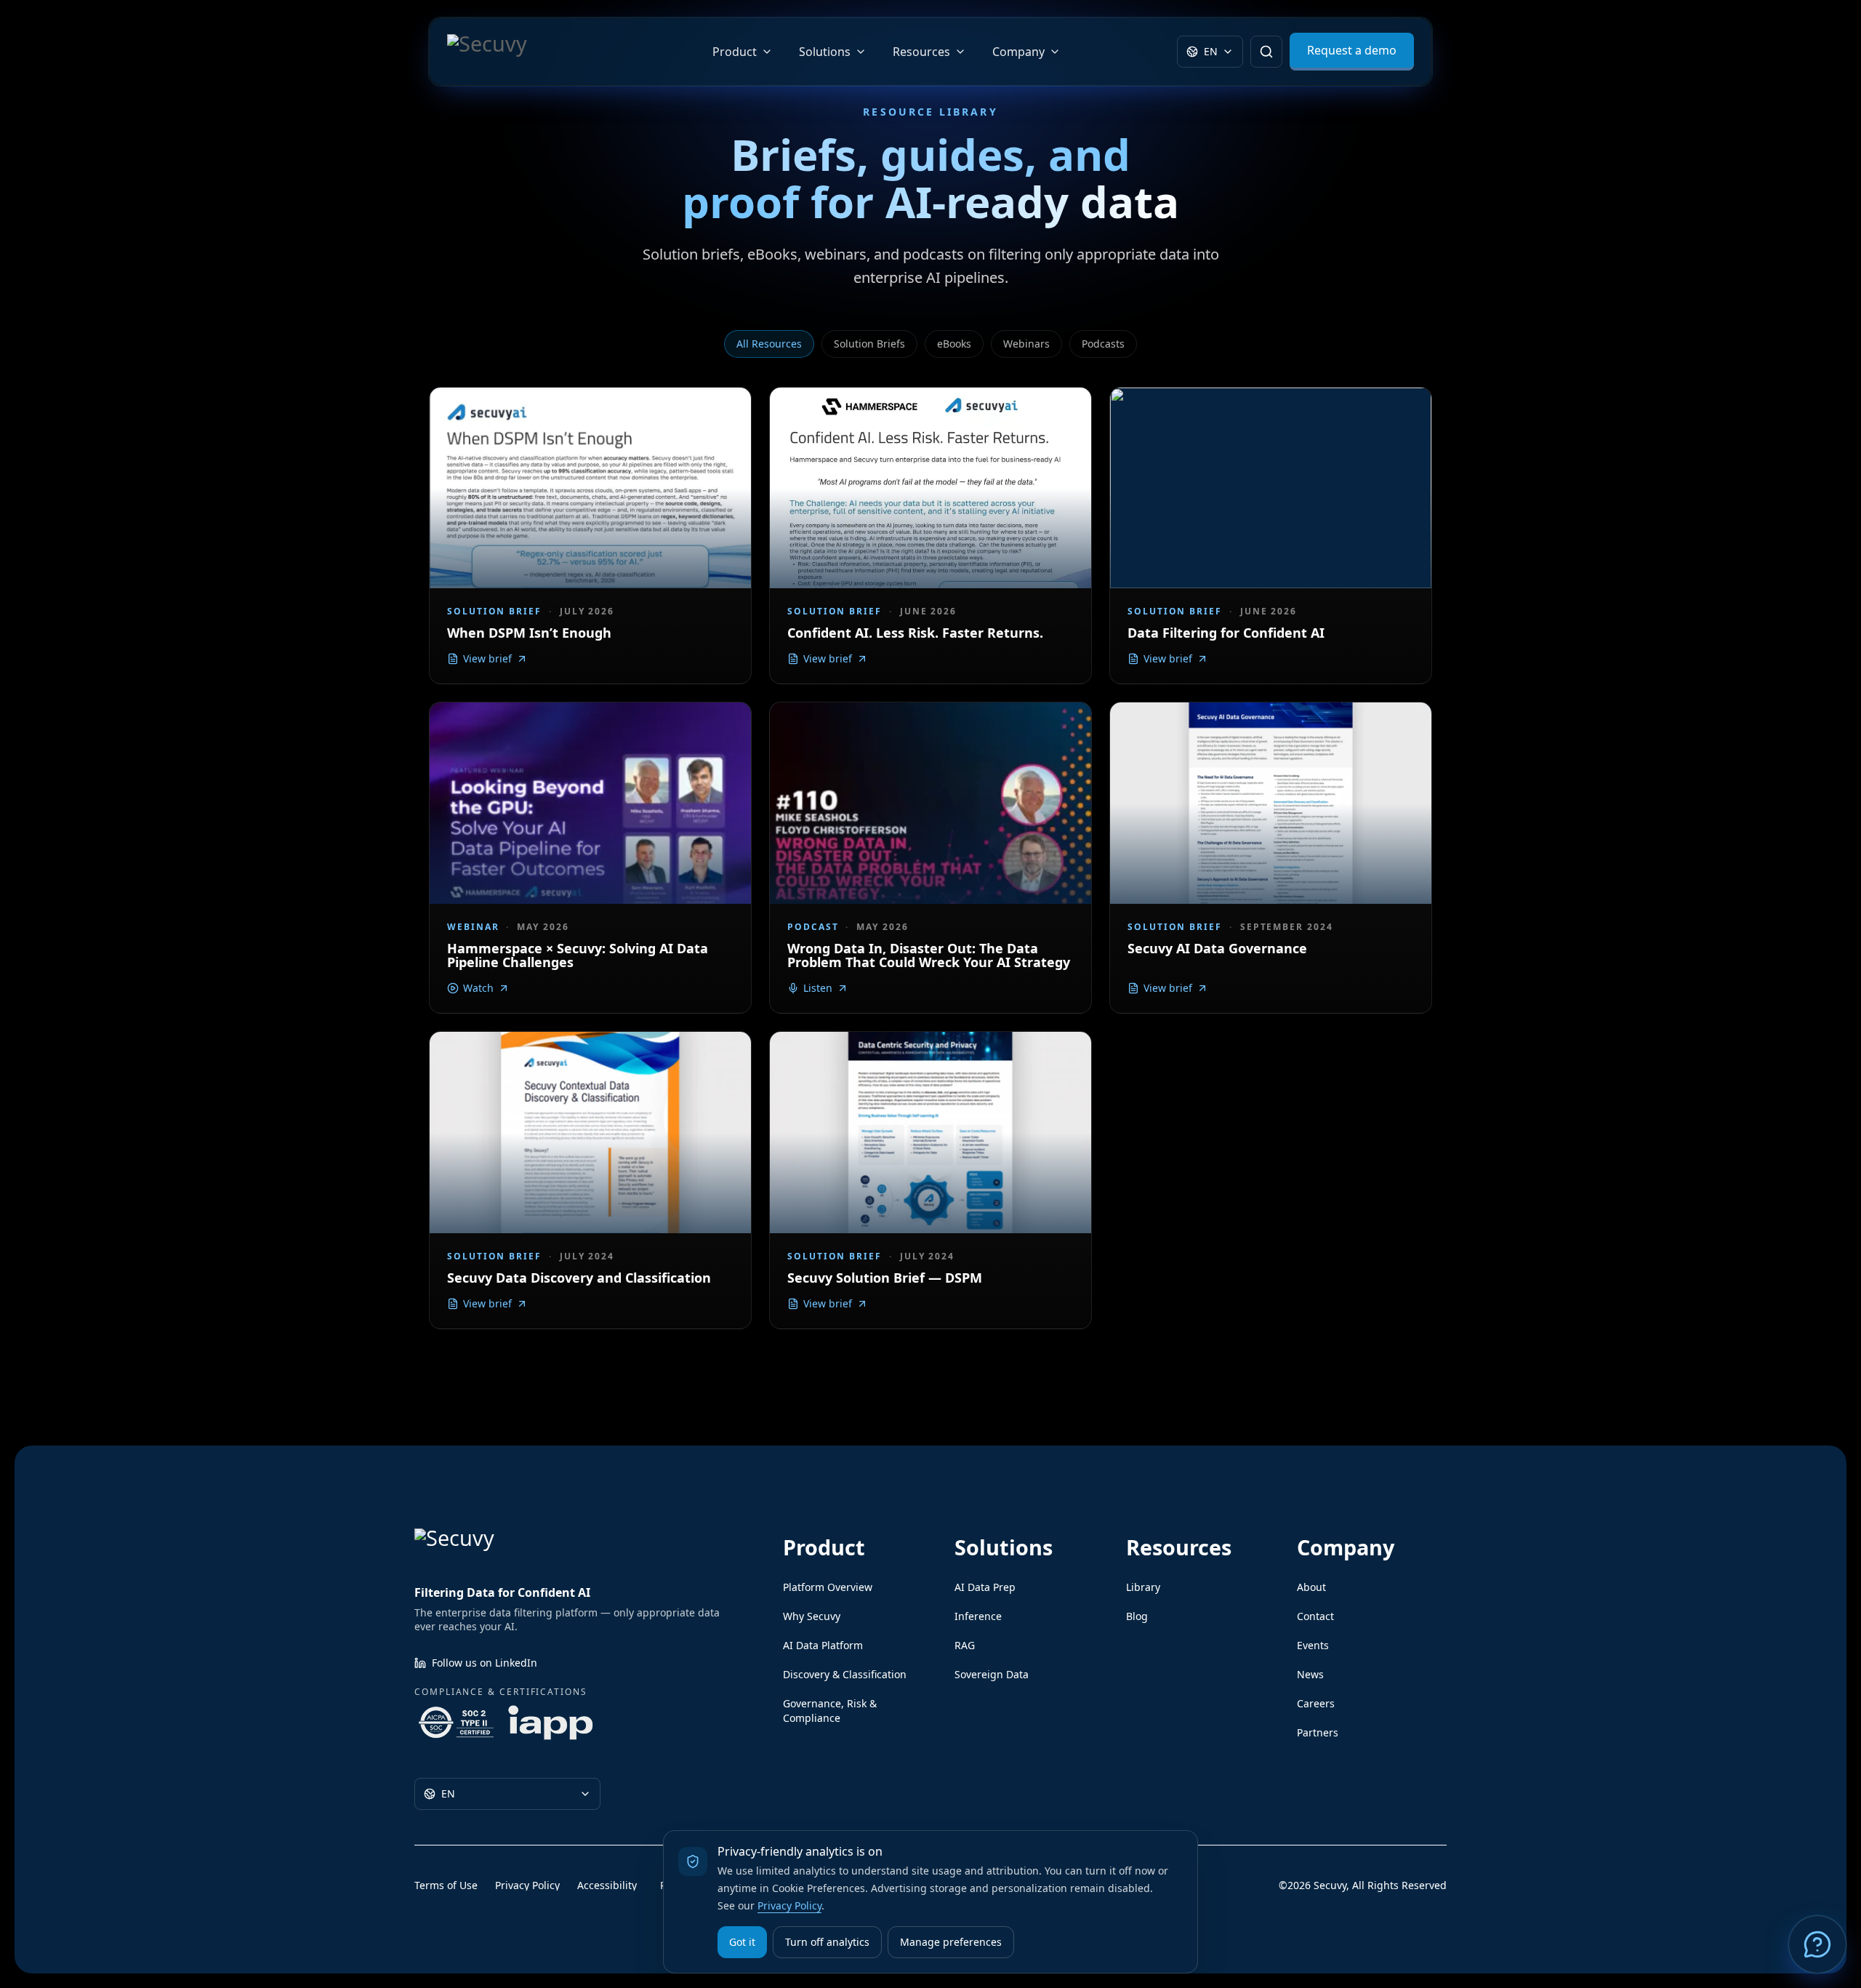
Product (735, 52)
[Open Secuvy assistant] (1817, 1944)
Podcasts (1103, 344)
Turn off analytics (827, 1942)
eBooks (954, 344)
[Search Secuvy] (1266, 52)
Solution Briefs (869, 344)
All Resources (769, 344)
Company (1018, 52)
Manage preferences (951, 1942)
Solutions (825, 52)
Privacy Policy (789, 1905)
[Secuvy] (521, 52)
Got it (742, 1942)
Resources (921, 52)
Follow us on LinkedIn (485, 1663)
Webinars (1026, 344)
